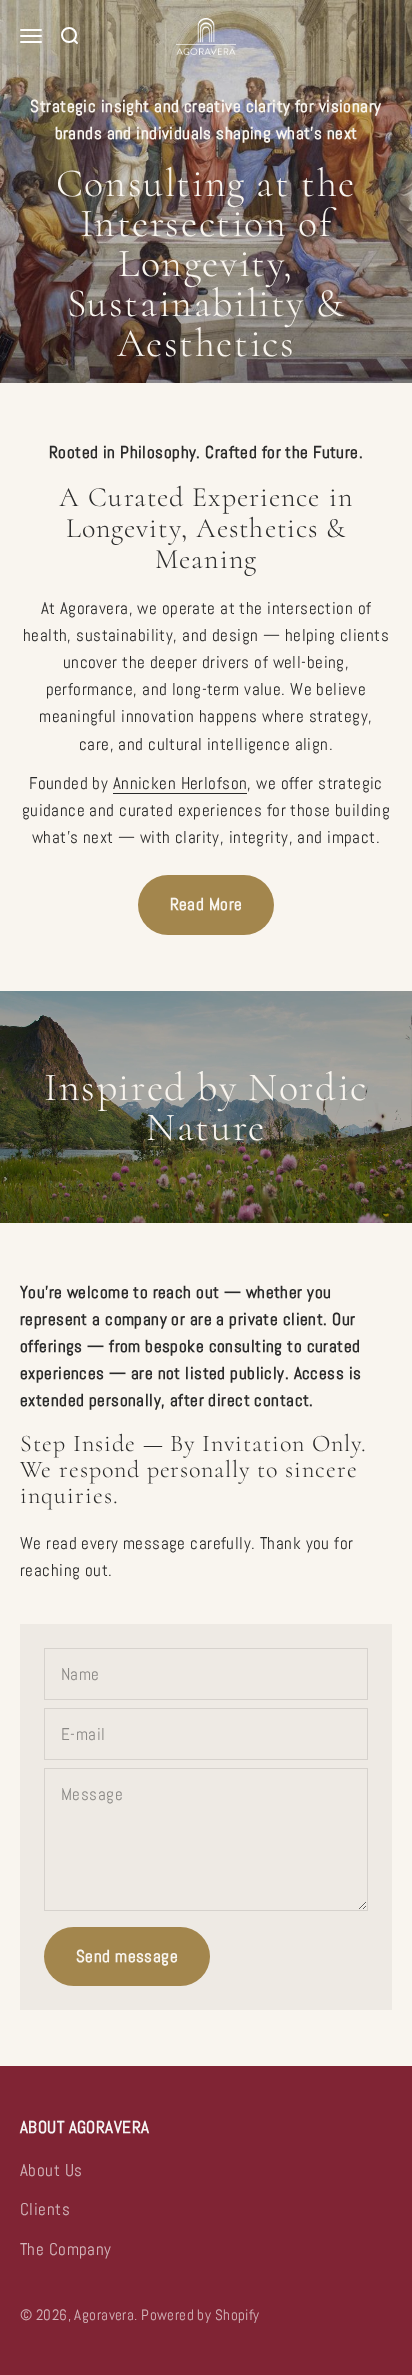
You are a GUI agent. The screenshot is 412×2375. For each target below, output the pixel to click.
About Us (51, 2170)
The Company (66, 2249)
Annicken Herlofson (180, 783)
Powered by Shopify (200, 2314)
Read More (206, 904)
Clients (45, 2209)
